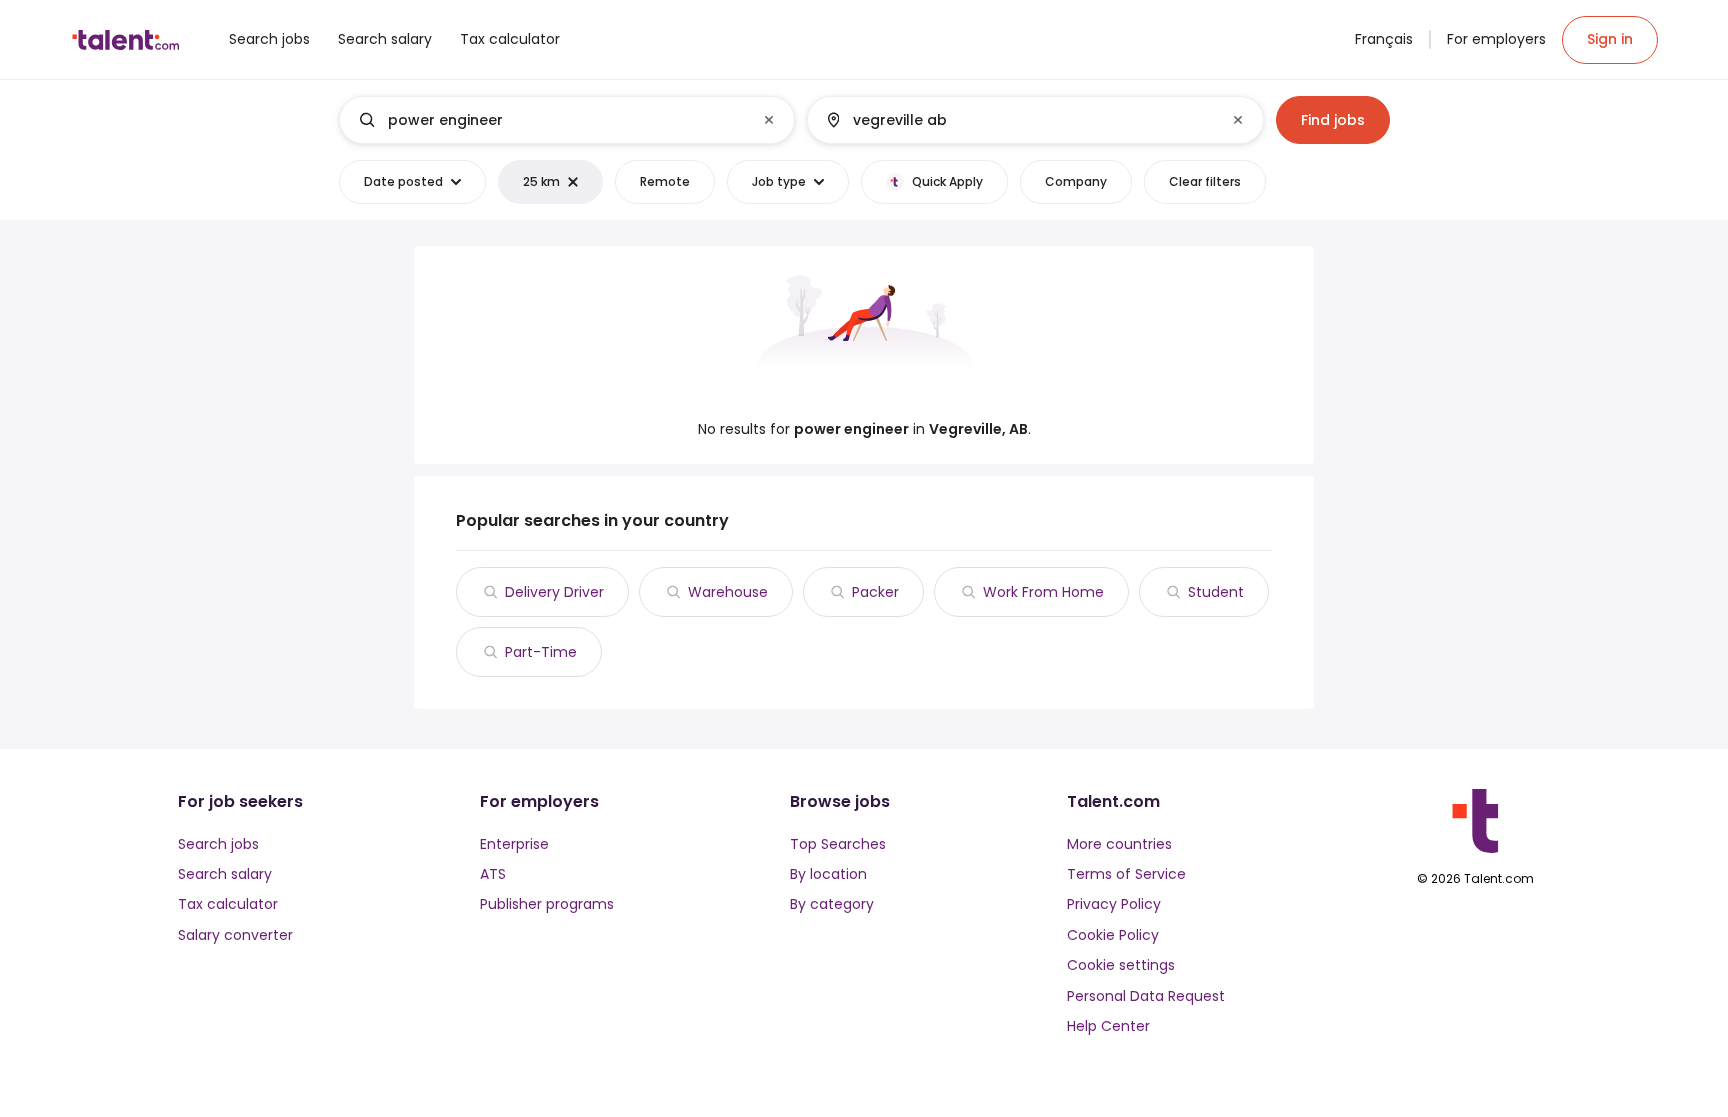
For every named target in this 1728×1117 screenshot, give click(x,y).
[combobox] (566, 120)
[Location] (1018, 120)
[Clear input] (769, 120)
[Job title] (550, 120)
